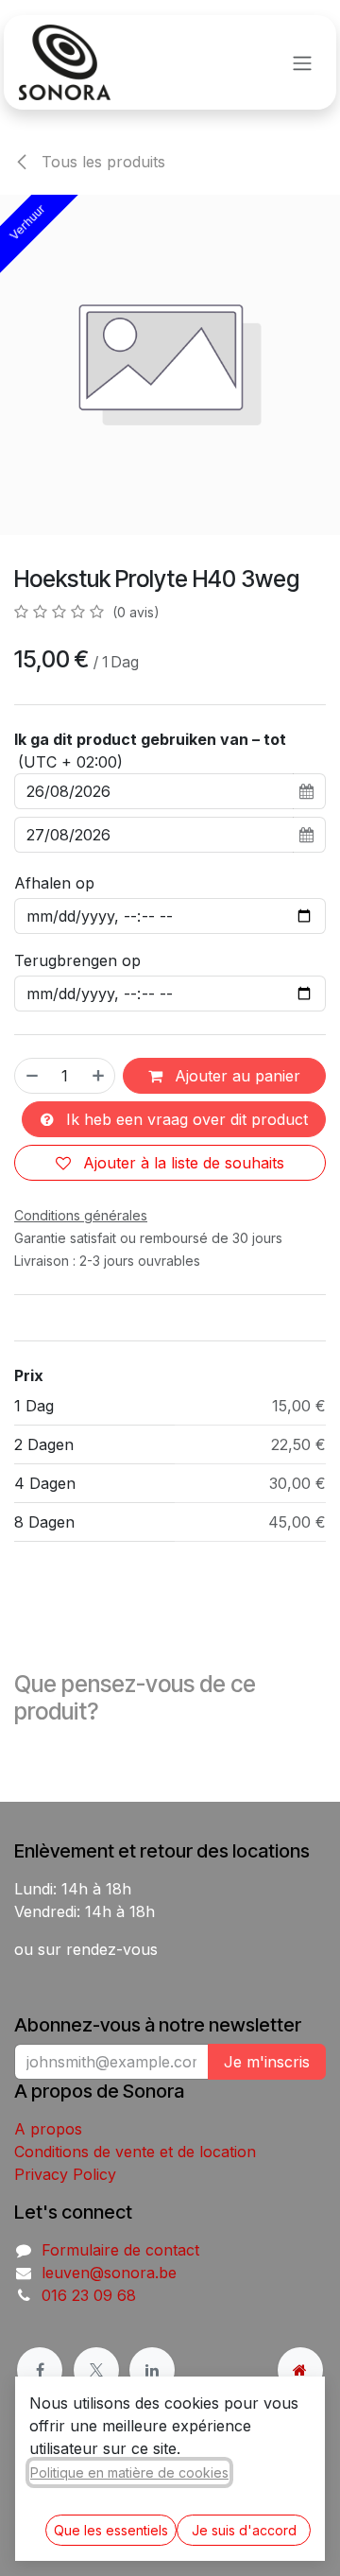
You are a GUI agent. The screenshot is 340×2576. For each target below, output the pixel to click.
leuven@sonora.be (109, 2273)
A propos (48, 2129)
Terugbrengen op (77, 960)
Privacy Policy (65, 2174)
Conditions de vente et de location (135, 2152)
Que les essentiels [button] (111, 2530)
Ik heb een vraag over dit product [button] (185, 1119)
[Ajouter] (99, 1076)
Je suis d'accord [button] (244, 2530)
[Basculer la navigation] (302, 62)
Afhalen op (54, 883)
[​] (40, 2370)
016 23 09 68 (89, 2295)
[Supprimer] (31, 1076)
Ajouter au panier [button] (235, 1076)
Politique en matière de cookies (129, 2472)
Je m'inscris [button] (267, 2062)
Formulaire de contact (120, 2250)
